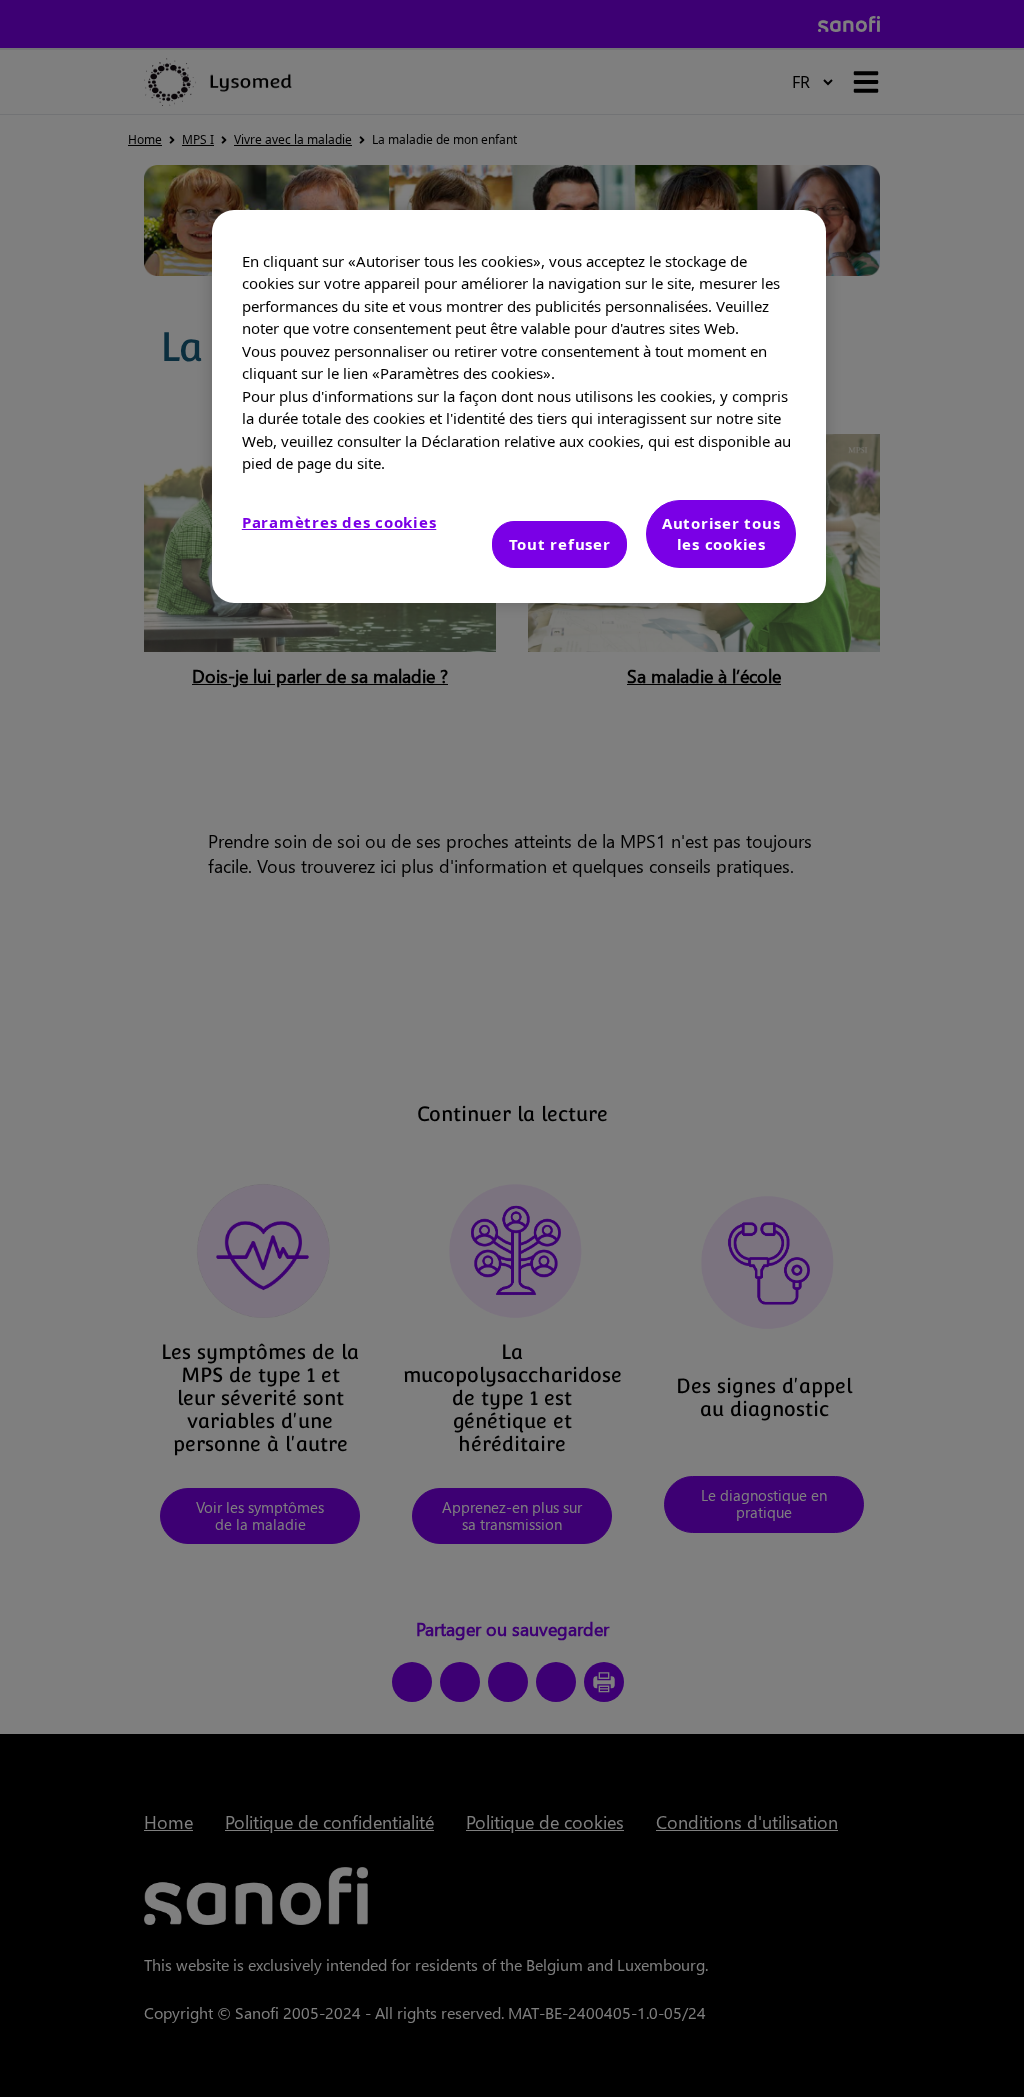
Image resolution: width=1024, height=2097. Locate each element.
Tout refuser (560, 544)
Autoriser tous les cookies (721, 533)
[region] (519, 406)
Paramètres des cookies (339, 522)
